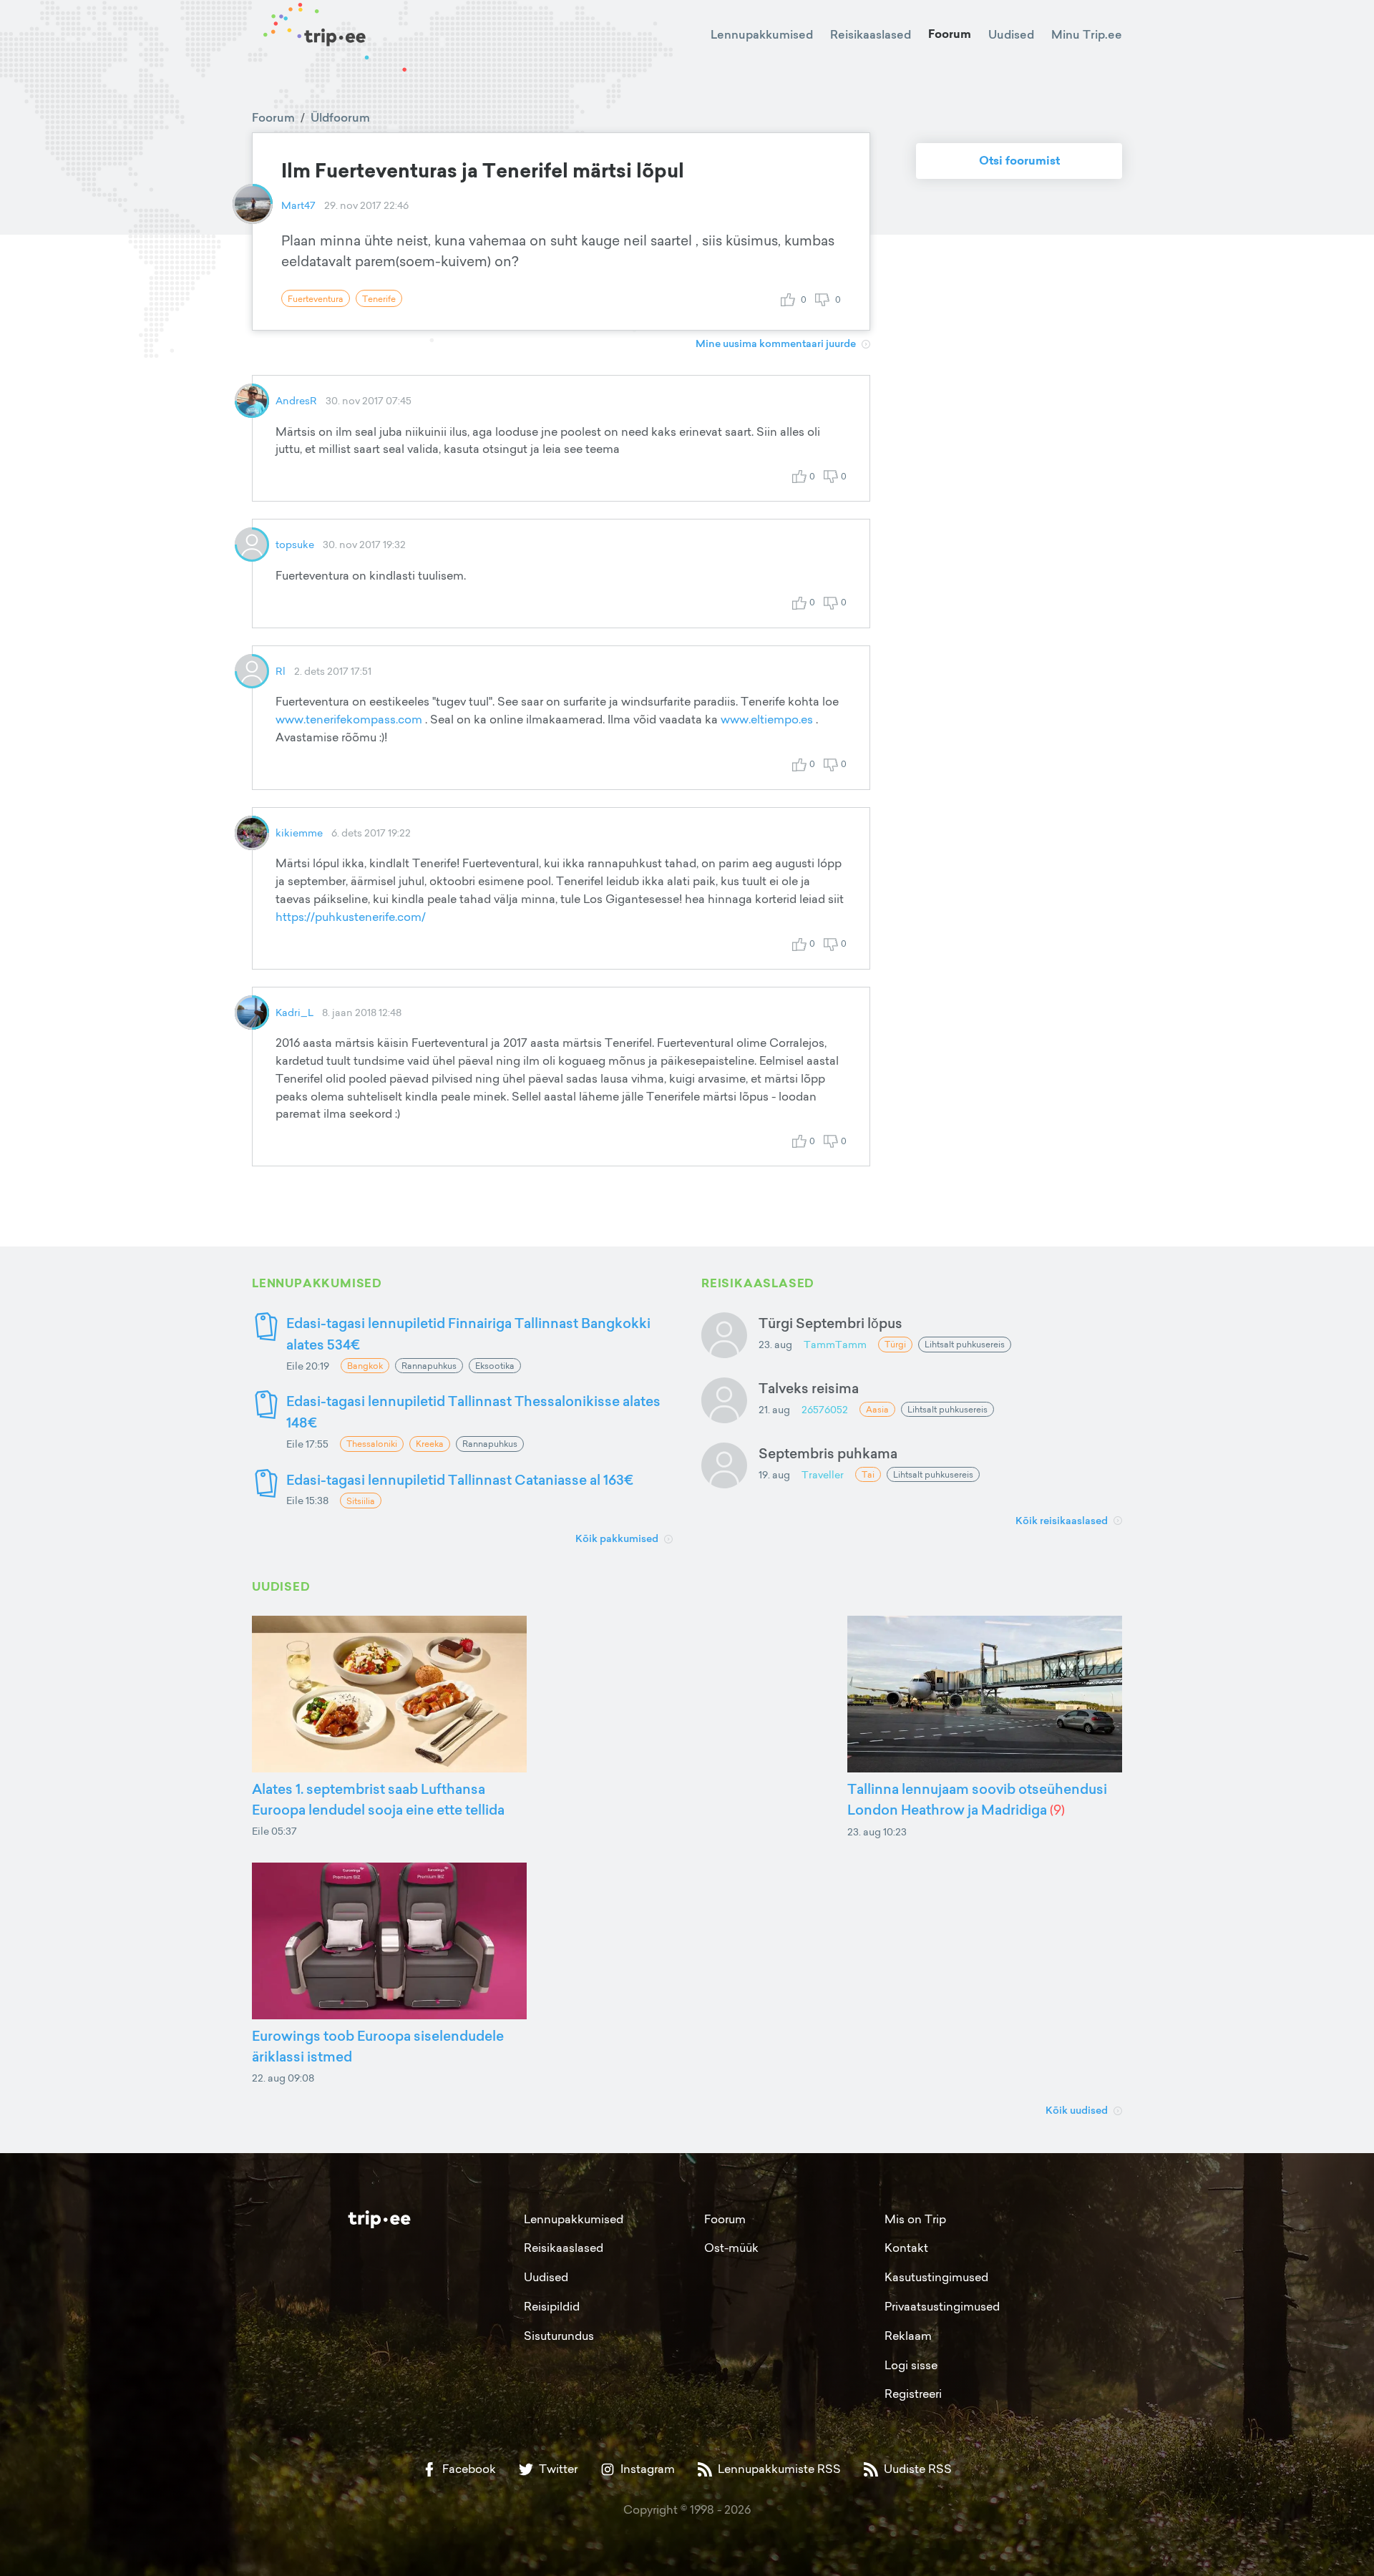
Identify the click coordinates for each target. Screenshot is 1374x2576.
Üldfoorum (340, 117)
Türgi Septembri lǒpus (830, 1323)
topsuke (295, 544)
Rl (281, 671)
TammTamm (835, 1344)
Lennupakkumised (762, 34)
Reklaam (908, 2336)
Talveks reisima (809, 1388)
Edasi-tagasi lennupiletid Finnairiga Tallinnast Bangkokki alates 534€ (468, 1333)
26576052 (825, 1409)
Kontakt (906, 2248)
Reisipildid (552, 2306)
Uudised (1011, 34)
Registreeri (913, 2394)
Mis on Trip (915, 2219)
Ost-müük (731, 2248)
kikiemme (299, 833)
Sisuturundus (559, 2336)
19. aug (774, 1474)
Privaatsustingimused (942, 2306)
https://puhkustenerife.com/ (351, 917)
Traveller (823, 1474)
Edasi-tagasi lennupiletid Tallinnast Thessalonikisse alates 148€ (473, 1411)
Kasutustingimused (936, 2277)
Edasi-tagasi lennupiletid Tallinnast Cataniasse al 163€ (460, 1479)
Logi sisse (911, 2365)
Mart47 (298, 205)
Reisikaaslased (871, 34)
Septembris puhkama (828, 1453)
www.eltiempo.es (767, 719)
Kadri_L (294, 1012)
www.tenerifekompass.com (349, 719)
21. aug (774, 1409)
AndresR (296, 400)
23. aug (775, 1344)
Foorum (950, 34)
